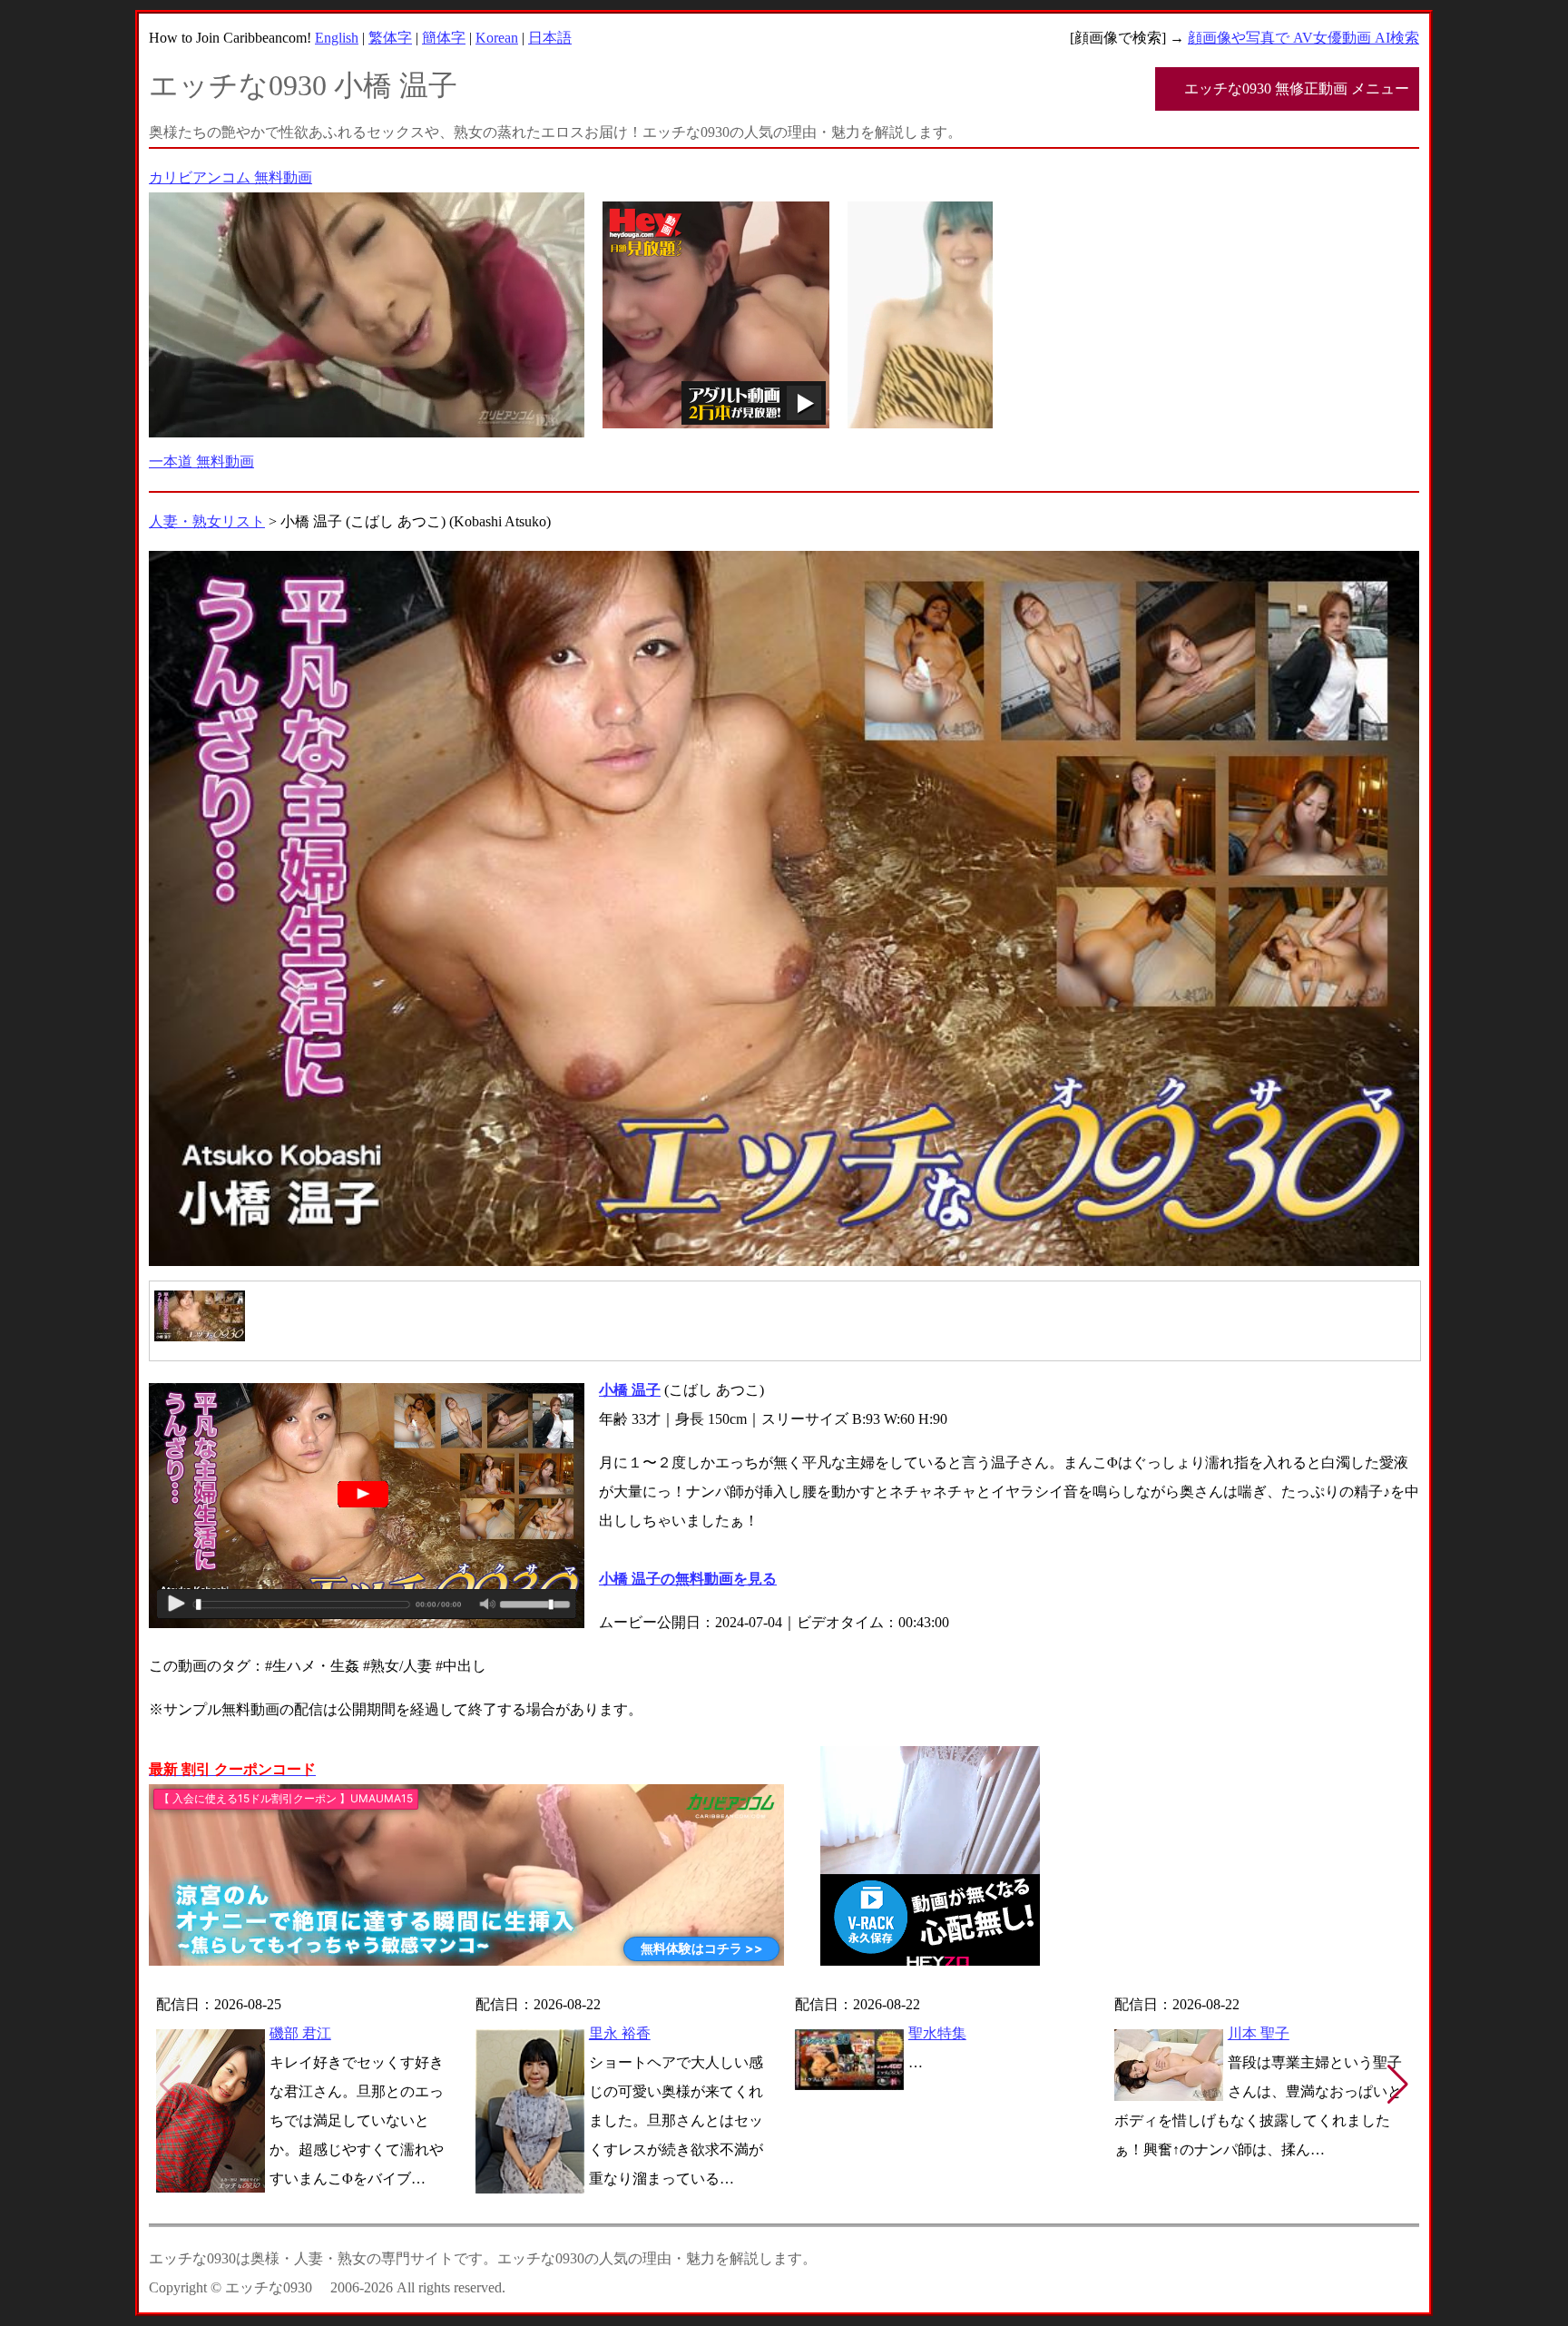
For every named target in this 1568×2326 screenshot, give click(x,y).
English (337, 38)
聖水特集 (937, 2033)
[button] (1398, 2085)
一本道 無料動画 (201, 461)
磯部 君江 (300, 2033)
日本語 (550, 38)
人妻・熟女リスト (207, 521)
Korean (497, 38)
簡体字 (444, 38)
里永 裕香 (620, 2033)
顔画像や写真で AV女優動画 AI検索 (1303, 38)
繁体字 (390, 38)
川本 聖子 (1259, 2033)
